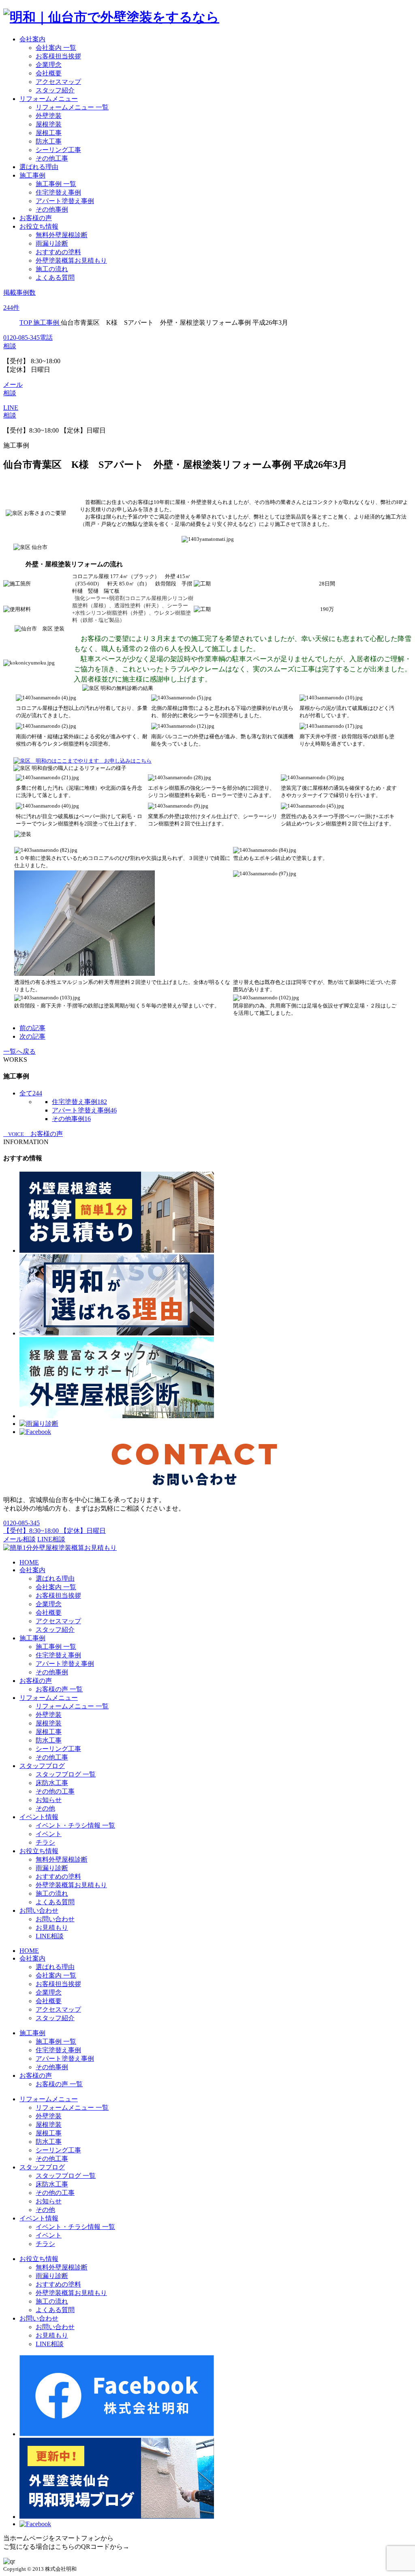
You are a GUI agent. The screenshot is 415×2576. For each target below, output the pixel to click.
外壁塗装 (49, 116)
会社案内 (32, 39)
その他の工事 (55, 1791)
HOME (29, 1562)
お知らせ (49, 1800)
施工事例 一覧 (56, 184)
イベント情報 (39, 1817)
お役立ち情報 (39, 226)
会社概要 (49, 73)
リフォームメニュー (49, 99)
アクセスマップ (58, 82)
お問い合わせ (39, 1911)
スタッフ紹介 (55, 90)
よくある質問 (55, 278)
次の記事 (32, 1036)
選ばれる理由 (39, 167)
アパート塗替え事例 (65, 201)
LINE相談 (51, 1539)
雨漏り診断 (52, 243)
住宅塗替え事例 (58, 192)
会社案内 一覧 (56, 48)
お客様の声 (36, 218)
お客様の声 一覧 (59, 1689)
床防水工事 (52, 1783)
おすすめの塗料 (58, 252)
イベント (49, 1834)
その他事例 (52, 209)
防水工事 (49, 141)
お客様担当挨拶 (58, 56)
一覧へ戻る (19, 1051)
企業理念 (49, 65)
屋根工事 (49, 133)
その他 (45, 1808)
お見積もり (52, 1928)
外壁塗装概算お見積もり (71, 260)
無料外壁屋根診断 (62, 235)
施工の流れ (52, 269)
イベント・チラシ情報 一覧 (75, 1825)
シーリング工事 (58, 150)
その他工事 (52, 158)
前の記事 (32, 1028)
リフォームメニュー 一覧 (72, 107)
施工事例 (32, 175)
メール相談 (19, 1539)
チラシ (45, 1842)
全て (31, 1093)
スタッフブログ (42, 1766)
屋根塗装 (49, 124)
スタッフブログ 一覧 (66, 1774)
